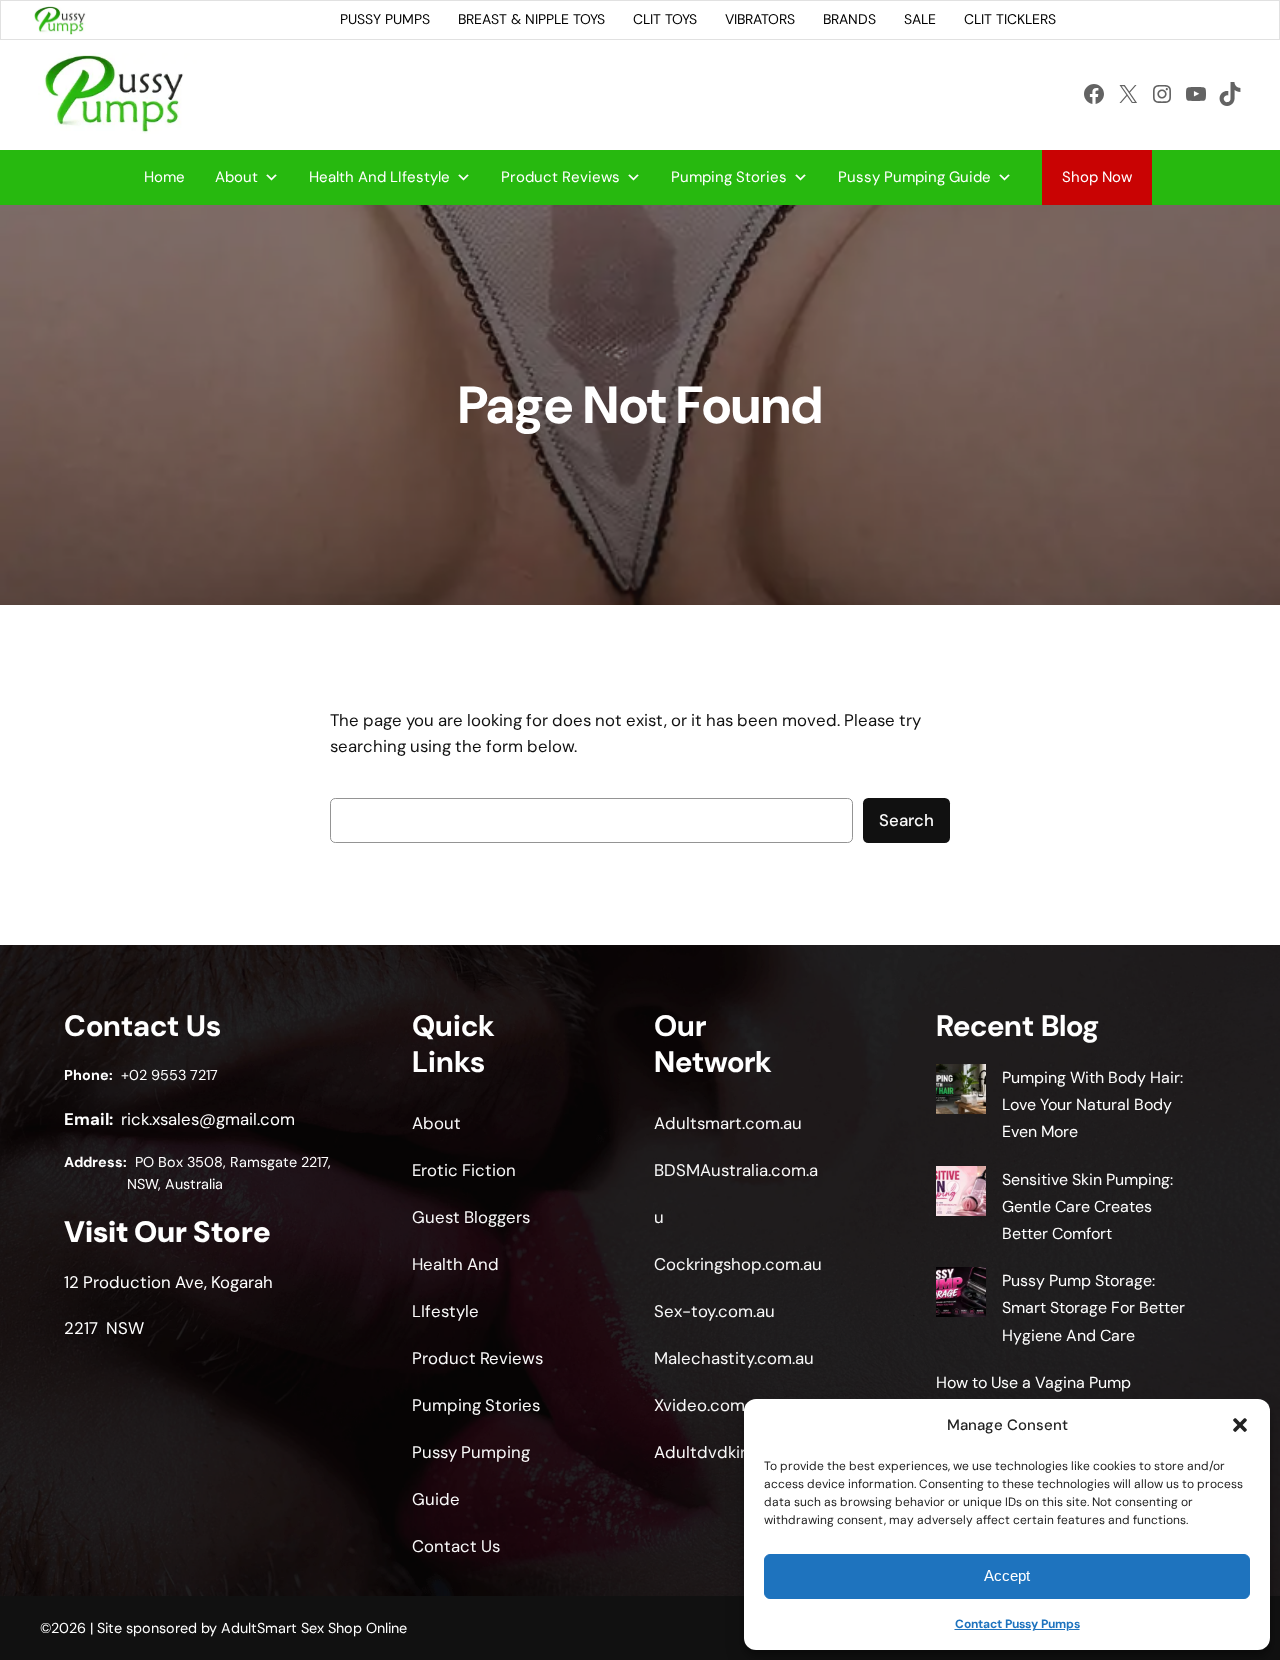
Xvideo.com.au (710, 1405)
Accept (1007, 1575)
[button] (1240, 1425)
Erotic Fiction (464, 1170)
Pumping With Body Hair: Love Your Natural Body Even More (1092, 1104)
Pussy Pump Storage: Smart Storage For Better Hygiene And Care (1093, 1307)
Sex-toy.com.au (714, 1311)
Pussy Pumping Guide (914, 177)
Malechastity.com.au (734, 1358)
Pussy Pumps (385, 19)
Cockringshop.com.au (738, 1264)
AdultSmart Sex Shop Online (314, 1628)
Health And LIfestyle (379, 177)
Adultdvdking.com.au (736, 1452)
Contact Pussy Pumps (1017, 1624)
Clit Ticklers (1010, 19)
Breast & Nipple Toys (531, 19)
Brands (849, 19)
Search (906, 820)
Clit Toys (665, 19)
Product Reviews (560, 177)
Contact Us (456, 1546)
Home (164, 177)
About (236, 177)
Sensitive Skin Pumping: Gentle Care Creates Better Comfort (1087, 1206)
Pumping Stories (729, 177)
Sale (920, 19)
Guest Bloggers (471, 1217)
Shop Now (1097, 177)
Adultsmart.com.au (728, 1123)
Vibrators (760, 19)
